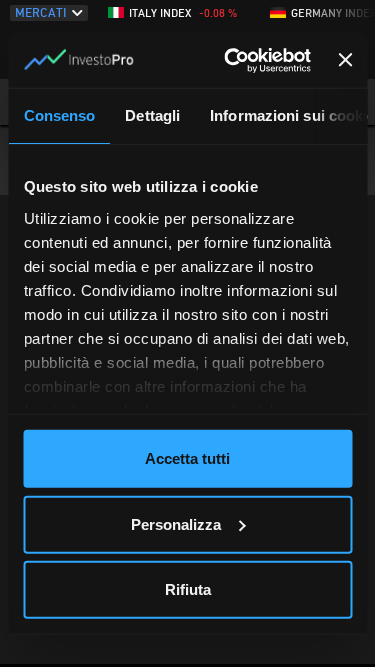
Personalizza (176, 523)
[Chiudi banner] (346, 60)
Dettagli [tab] (152, 115)
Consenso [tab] (59, 115)
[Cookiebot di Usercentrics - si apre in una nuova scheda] (232, 60)
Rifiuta (188, 589)
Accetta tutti (187, 458)
